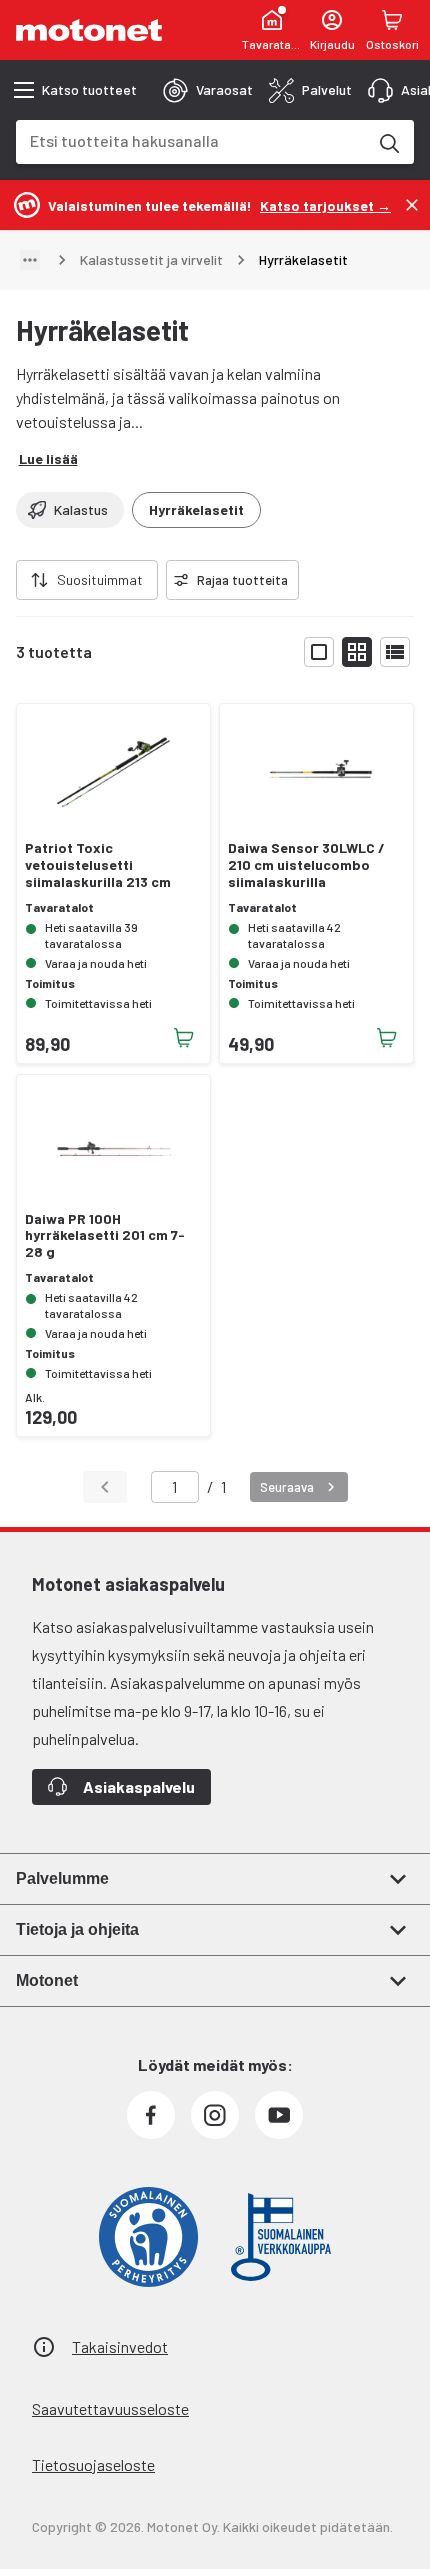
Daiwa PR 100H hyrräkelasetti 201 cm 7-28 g (105, 1236)
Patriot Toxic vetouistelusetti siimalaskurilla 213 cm (98, 865)
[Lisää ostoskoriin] (184, 1038)
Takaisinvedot (120, 2346)
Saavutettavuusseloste (110, 2408)
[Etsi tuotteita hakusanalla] (388, 142)
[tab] (208, 90)
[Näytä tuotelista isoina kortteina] (319, 652)
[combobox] (191, 140)
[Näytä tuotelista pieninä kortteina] (357, 652)
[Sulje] (412, 205)
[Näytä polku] (30, 260)
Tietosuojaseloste (93, 2464)
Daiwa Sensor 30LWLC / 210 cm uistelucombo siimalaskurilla (306, 865)
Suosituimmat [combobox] (100, 579)
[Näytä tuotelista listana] (395, 652)
